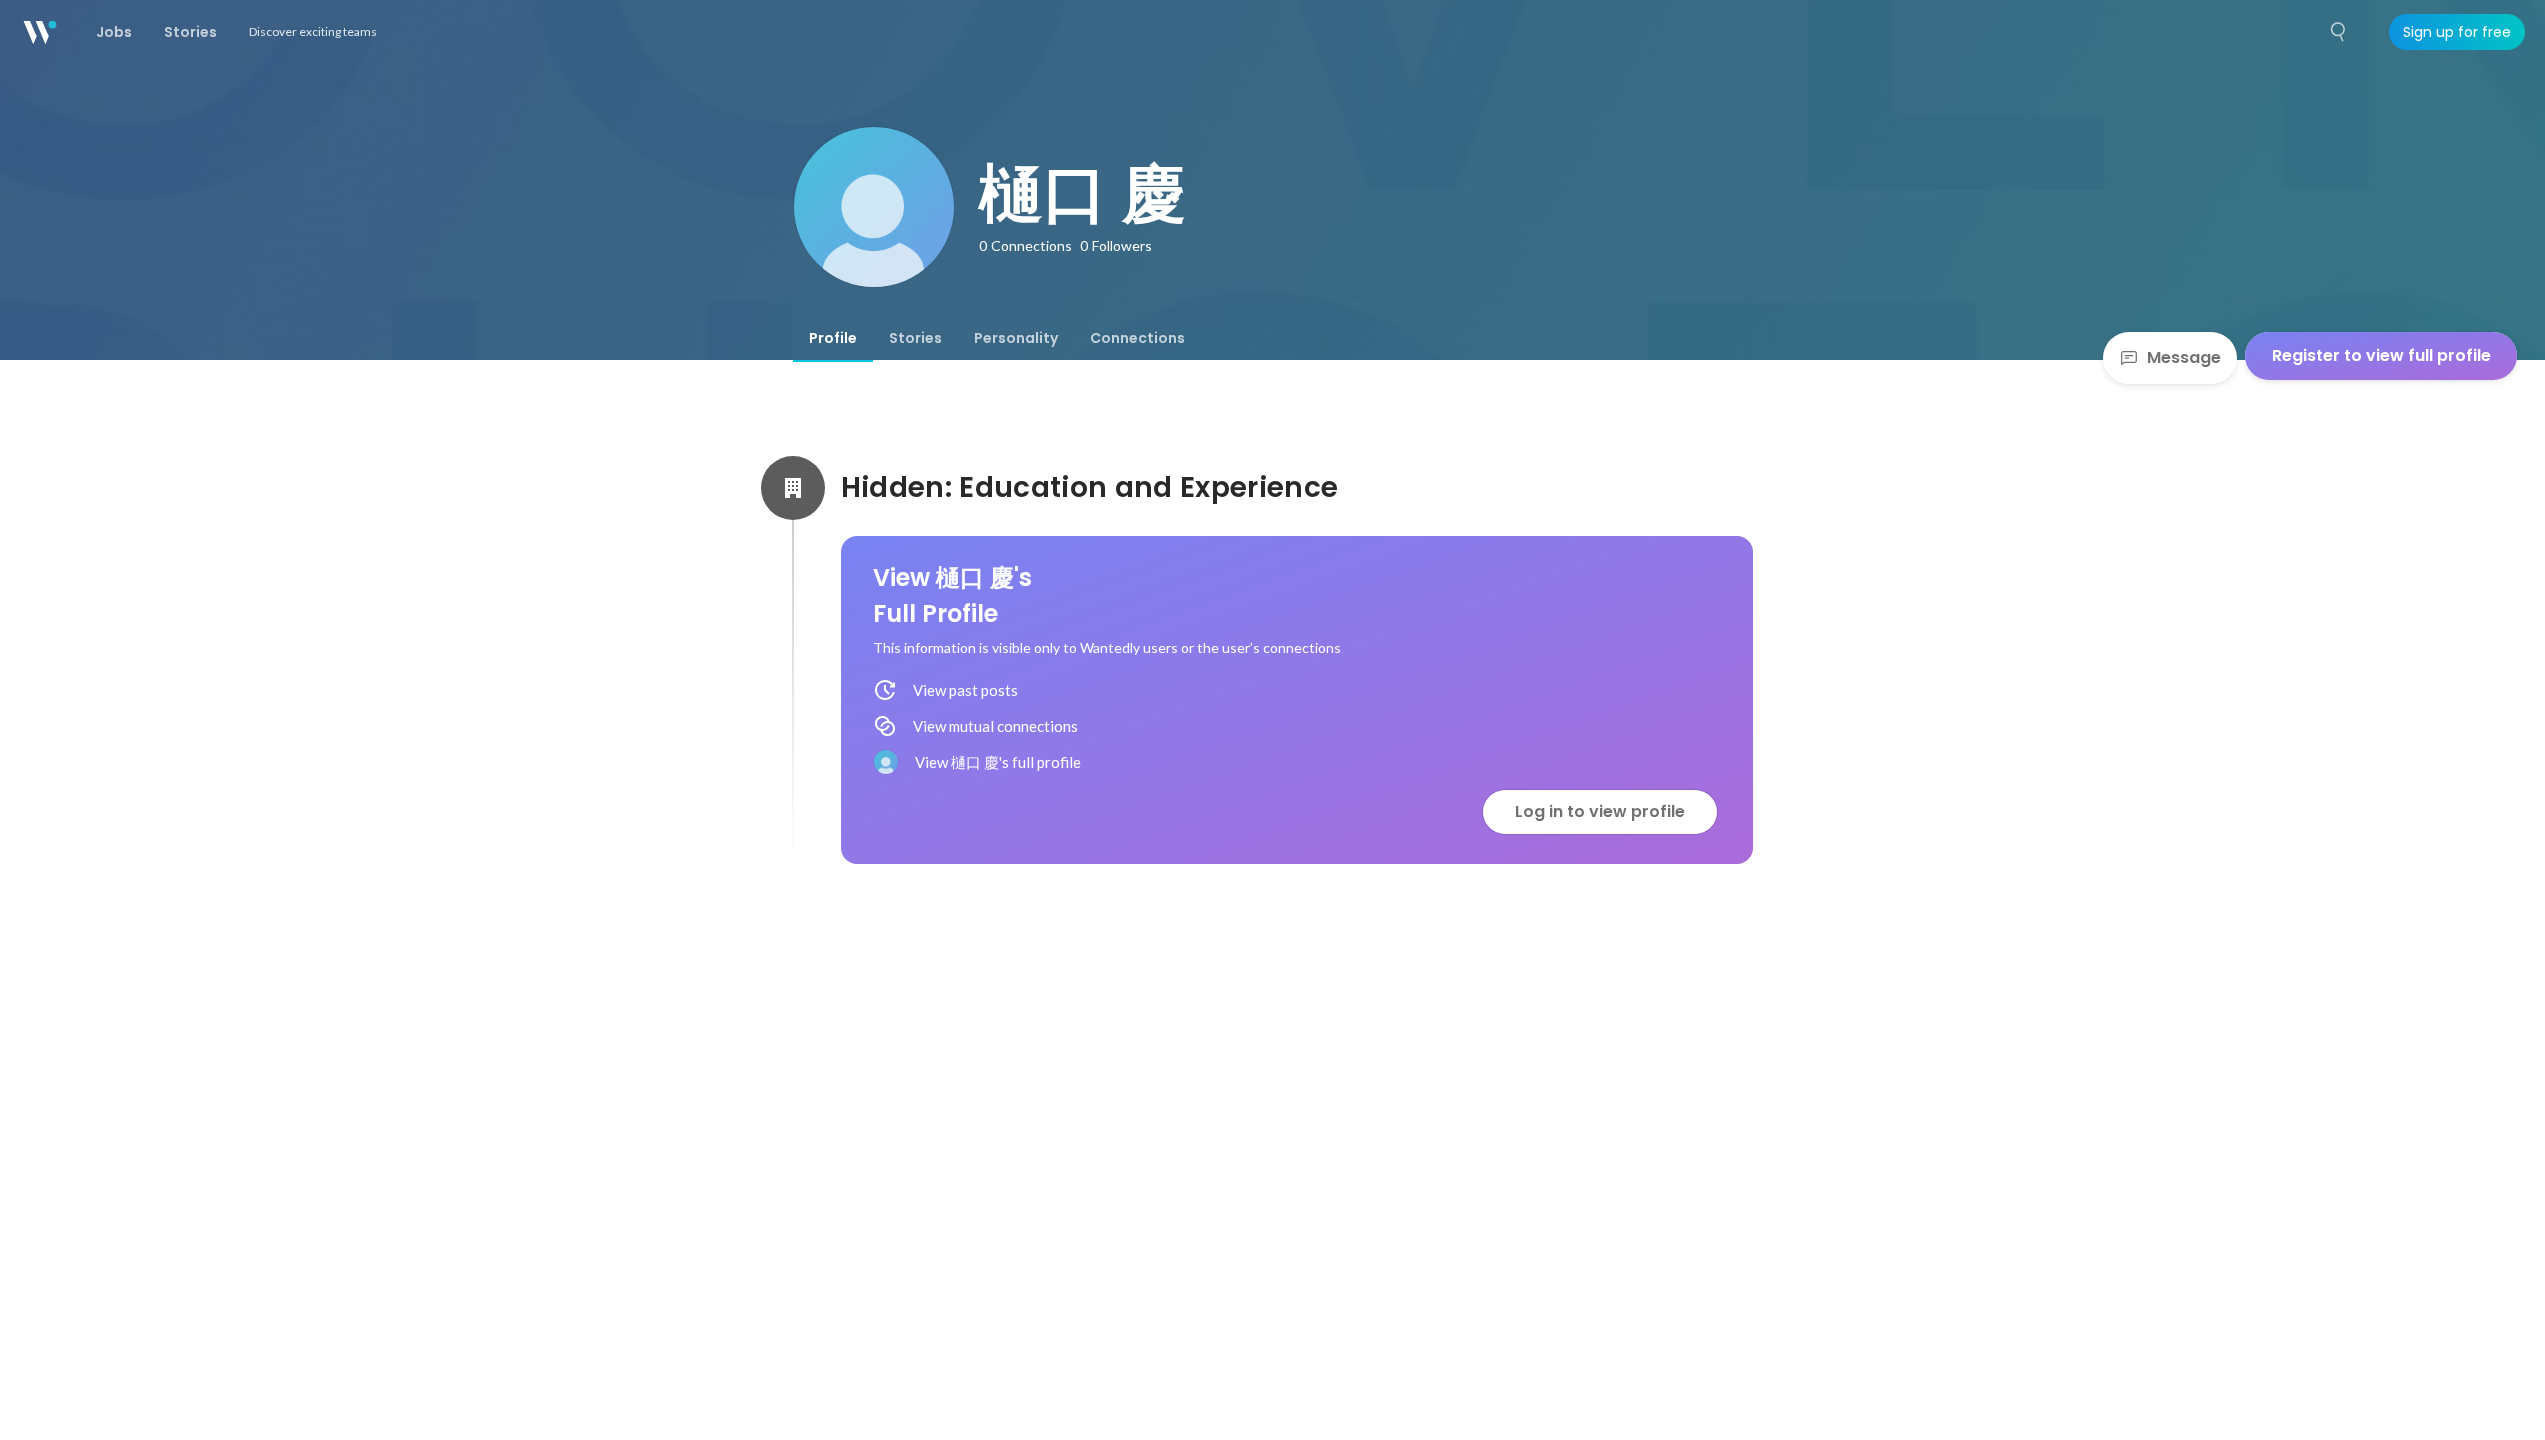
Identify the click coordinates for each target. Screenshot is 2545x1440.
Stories (915, 338)
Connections (1137, 338)
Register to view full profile (2381, 355)
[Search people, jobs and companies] (2339, 32)
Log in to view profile (1600, 811)
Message (2184, 357)
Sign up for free (2457, 32)
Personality (1016, 338)
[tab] (833, 338)
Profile (833, 338)
